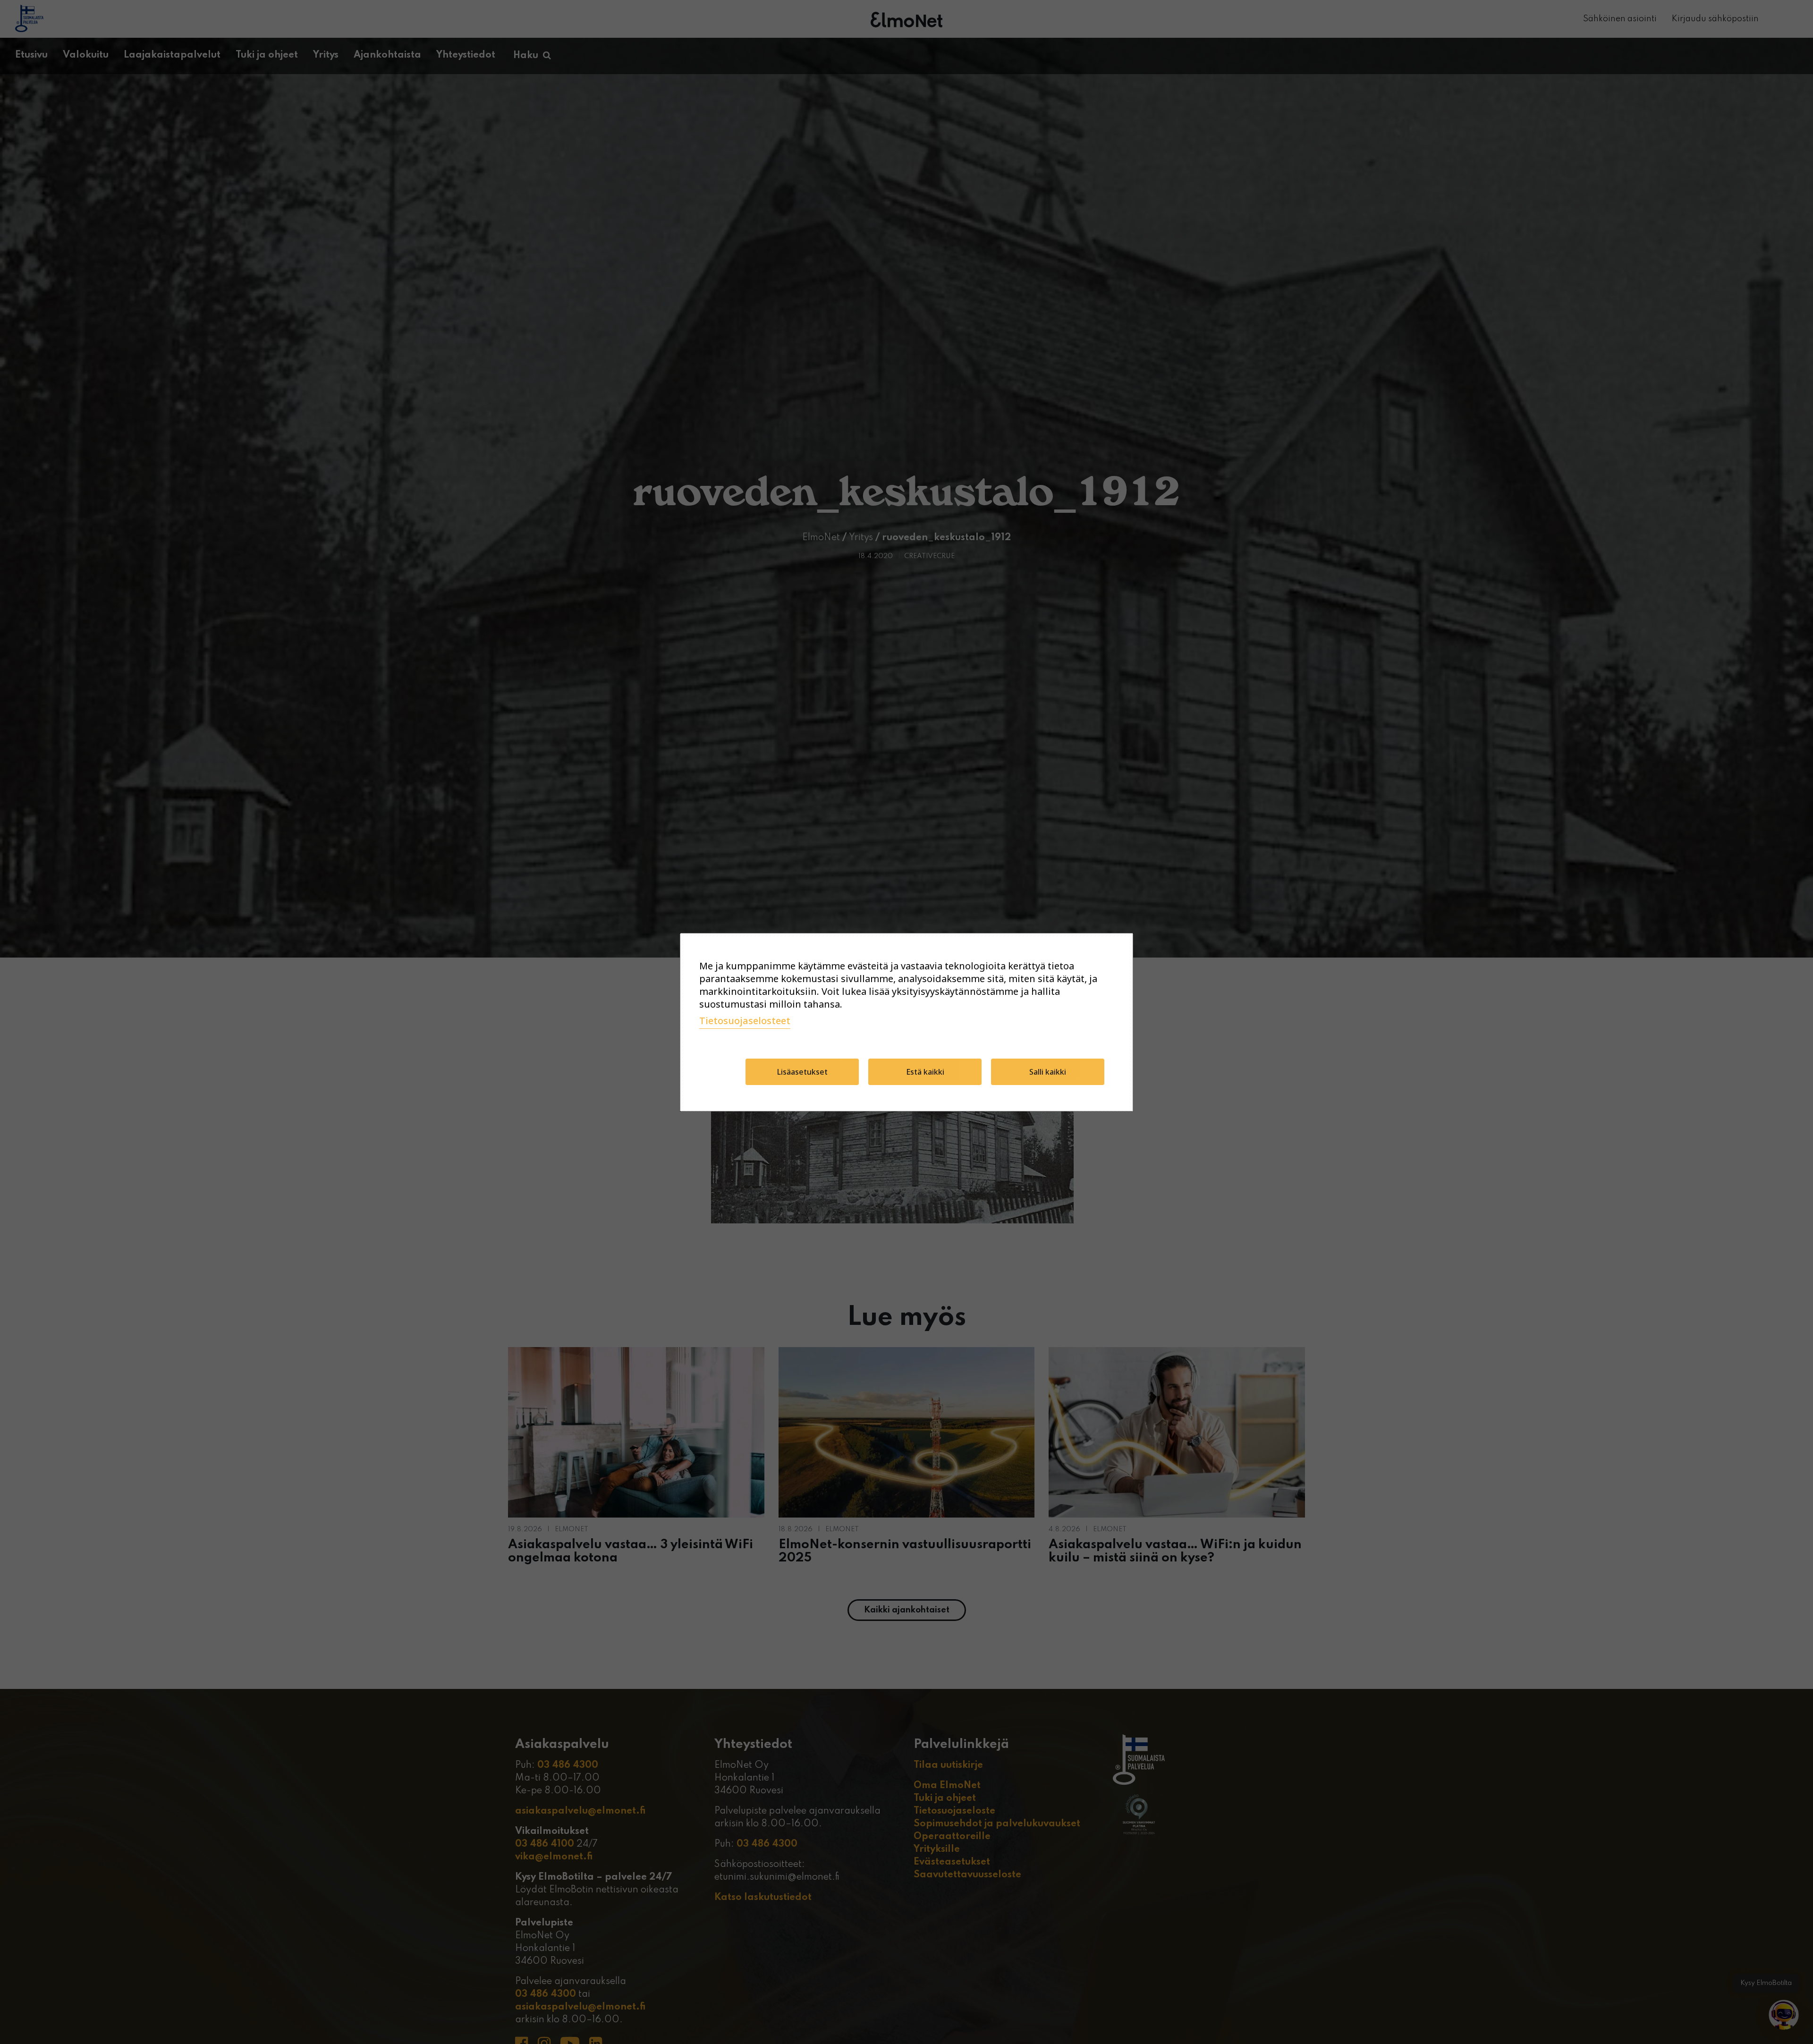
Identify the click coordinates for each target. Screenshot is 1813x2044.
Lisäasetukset (802, 1072)
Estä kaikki (925, 1072)
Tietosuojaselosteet (745, 1021)
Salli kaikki (1048, 1072)
